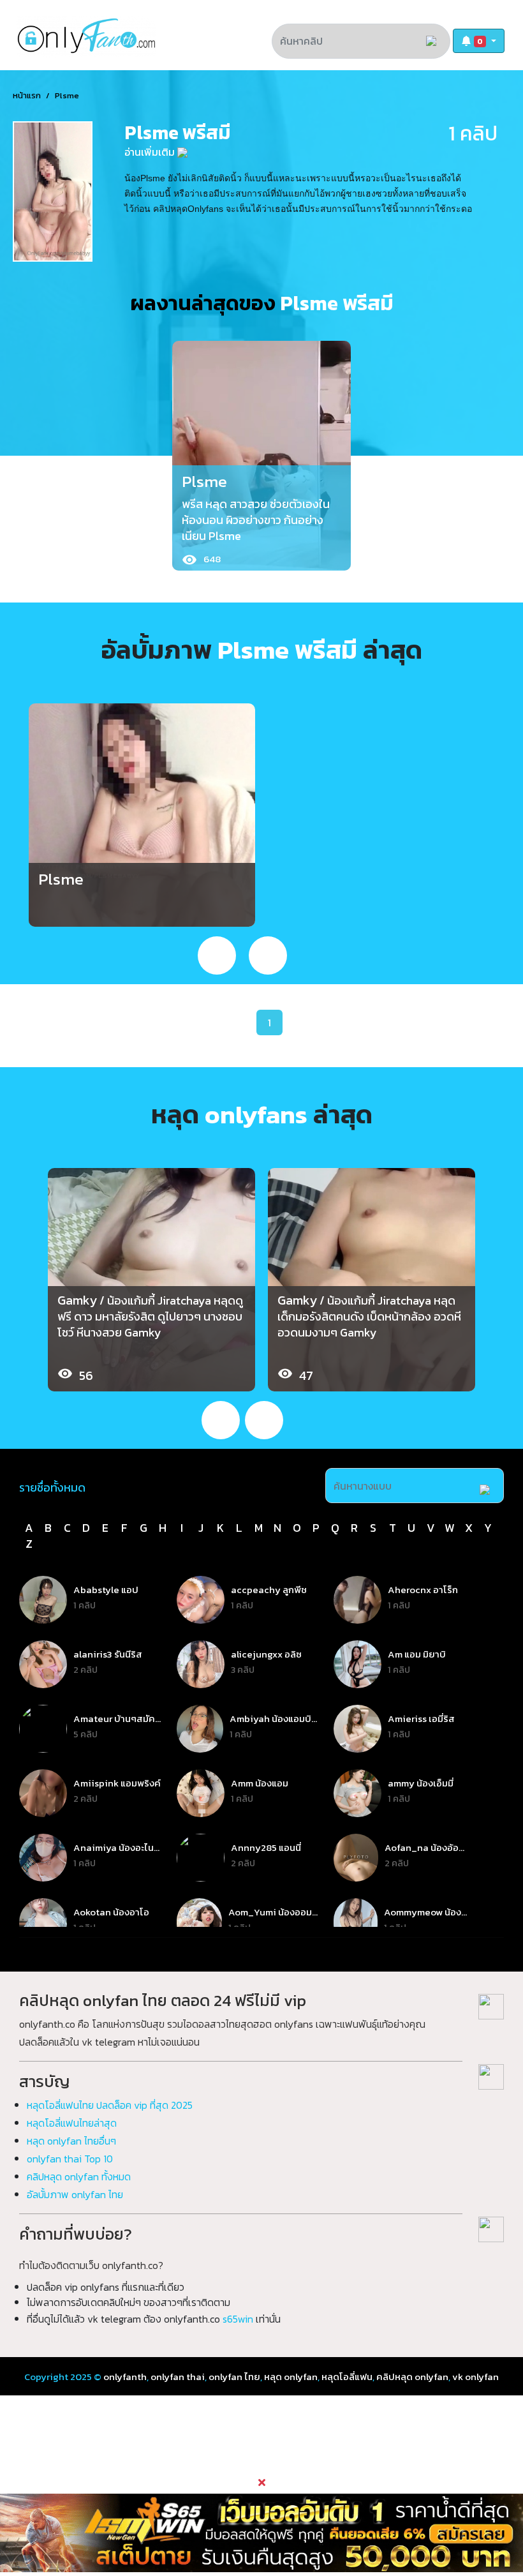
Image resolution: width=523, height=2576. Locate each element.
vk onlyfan (475, 2377)
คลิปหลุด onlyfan (412, 2377)
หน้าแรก (27, 95)
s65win (238, 2319)
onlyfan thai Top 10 (70, 2159)
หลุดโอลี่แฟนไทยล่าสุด (72, 2123)
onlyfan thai (178, 2377)
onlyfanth (125, 2377)
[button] (479, 41)
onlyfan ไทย (234, 2377)
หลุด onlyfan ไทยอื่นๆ (71, 2141)
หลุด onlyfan (291, 2377)
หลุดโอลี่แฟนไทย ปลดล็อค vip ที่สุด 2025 (110, 2105)
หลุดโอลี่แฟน (347, 2377)
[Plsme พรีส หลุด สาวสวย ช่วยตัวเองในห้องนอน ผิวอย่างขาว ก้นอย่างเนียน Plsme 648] (261, 453)
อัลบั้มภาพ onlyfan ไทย (75, 2194)
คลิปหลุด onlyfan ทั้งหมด (79, 2176)
